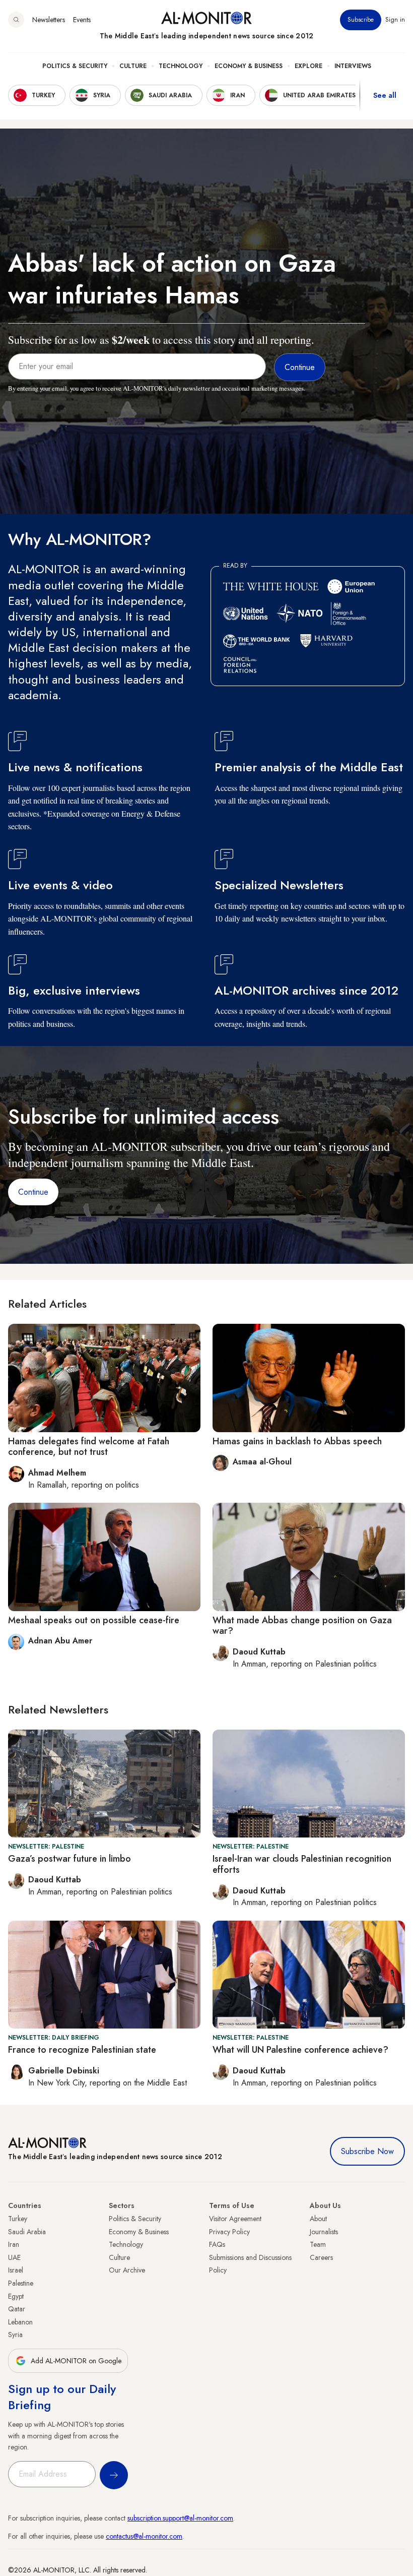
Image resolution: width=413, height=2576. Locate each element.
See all (385, 95)
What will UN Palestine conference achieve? (300, 2050)
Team (318, 2244)
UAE (14, 2257)
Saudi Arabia (27, 2232)
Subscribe (361, 20)
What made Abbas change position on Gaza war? (302, 1626)
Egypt (16, 2296)
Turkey (18, 2219)
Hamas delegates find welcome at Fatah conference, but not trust (89, 1447)
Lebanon (20, 2322)
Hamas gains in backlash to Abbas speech (297, 1441)
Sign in (395, 20)
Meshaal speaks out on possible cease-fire (94, 1620)
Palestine (21, 2283)
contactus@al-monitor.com (144, 2536)
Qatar (17, 2309)
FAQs (217, 2244)
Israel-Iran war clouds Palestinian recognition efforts (302, 1864)
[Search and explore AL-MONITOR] (16, 20)
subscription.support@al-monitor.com (180, 2518)
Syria (15, 2335)
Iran (14, 2244)
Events (82, 20)
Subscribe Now (367, 2151)
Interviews (353, 66)
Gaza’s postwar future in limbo (70, 1859)
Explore (308, 66)
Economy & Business (249, 66)
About (318, 2219)
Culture (133, 66)
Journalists (324, 2232)
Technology (181, 66)
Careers (321, 2257)
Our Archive (127, 2270)
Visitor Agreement (235, 2219)
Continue (33, 1192)
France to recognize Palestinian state (82, 2050)
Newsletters (49, 20)
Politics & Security (75, 66)
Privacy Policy (229, 2232)
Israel (16, 2270)
